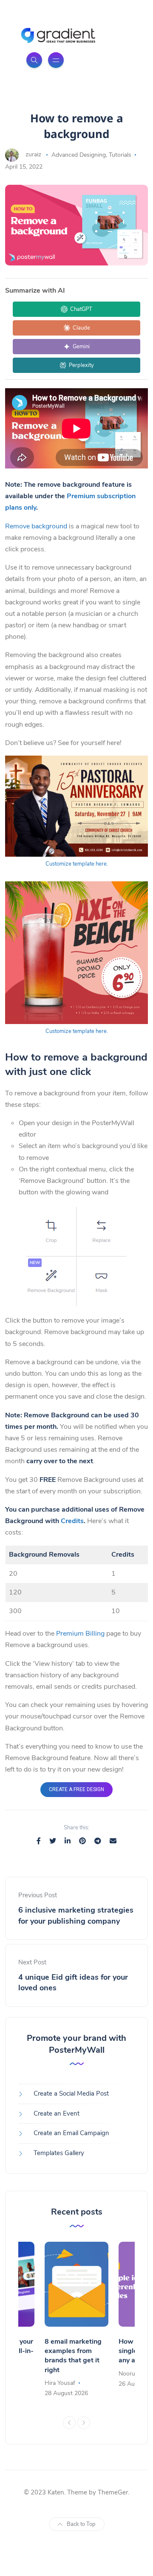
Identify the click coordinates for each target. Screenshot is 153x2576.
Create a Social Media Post (71, 2094)
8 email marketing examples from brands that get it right (73, 2356)
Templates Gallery (59, 2153)
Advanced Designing (79, 155)
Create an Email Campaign (71, 2133)
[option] (76, 2320)
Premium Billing (80, 1634)
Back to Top (81, 2524)
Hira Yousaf (60, 2383)
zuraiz (33, 155)
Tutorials (120, 155)
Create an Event (57, 2113)
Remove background (36, 526)
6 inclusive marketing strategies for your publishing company (76, 1915)
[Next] (84, 2423)
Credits (72, 1521)
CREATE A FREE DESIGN (76, 1789)
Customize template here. (77, 864)
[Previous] (69, 2423)
